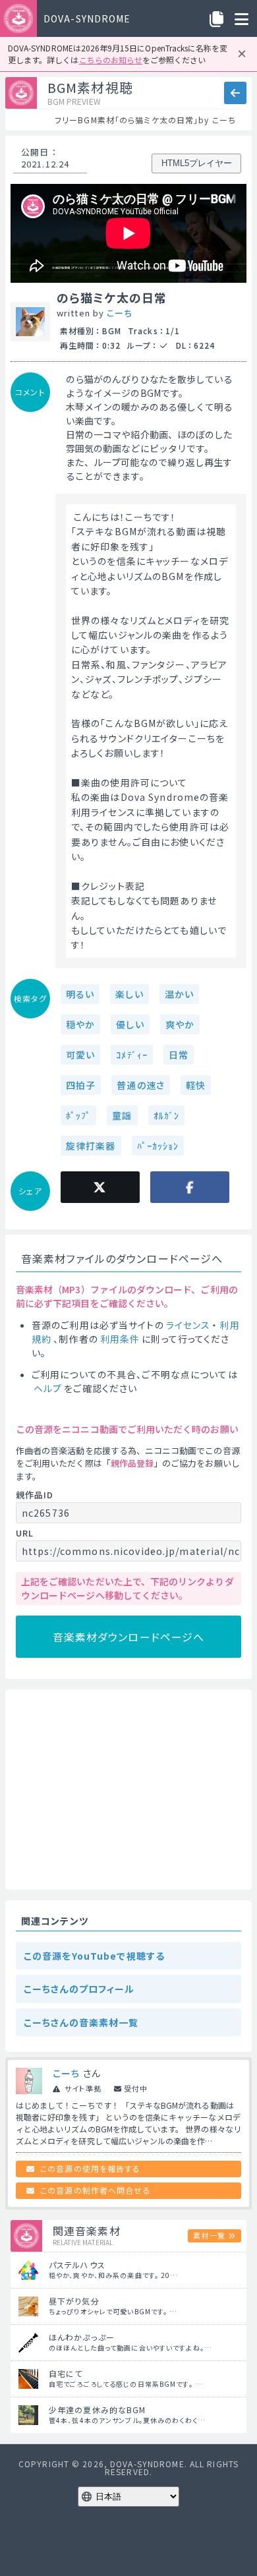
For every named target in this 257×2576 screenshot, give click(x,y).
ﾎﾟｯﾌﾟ (78, 1115)
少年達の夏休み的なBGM (97, 2410)
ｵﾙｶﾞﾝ (166, 1115)
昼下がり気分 (74, 2301)
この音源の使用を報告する (90, 2168)
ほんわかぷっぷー (82, 2337)
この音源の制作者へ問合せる (96, 2190)
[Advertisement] (128, 1790)
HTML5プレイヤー (197, 163)
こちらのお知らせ (111, 60)
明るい (80, 994)
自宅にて (66, 2373)
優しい (130, 1024)
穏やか (80, 1024)
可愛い (80, 1055)
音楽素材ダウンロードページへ (129, 1637)
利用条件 (120, 1339)
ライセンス (188, 1325)
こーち (119, 313)
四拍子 (81, 1085)
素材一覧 (209, 2235)
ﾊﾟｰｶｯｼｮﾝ (158, 1146)
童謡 (122, 1115)
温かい (179, 994)
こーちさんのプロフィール (79, 1989)
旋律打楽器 (91, 1146)
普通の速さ (141, 1085)
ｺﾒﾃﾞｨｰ (132, 1055)
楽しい (129, 994)
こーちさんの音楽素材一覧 (81, 2022)
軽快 (196, 1085)
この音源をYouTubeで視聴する (94, 1956)
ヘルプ (48, 1388)
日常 (179, 1055)
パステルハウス (77, 2265)
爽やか (180, 1024)
